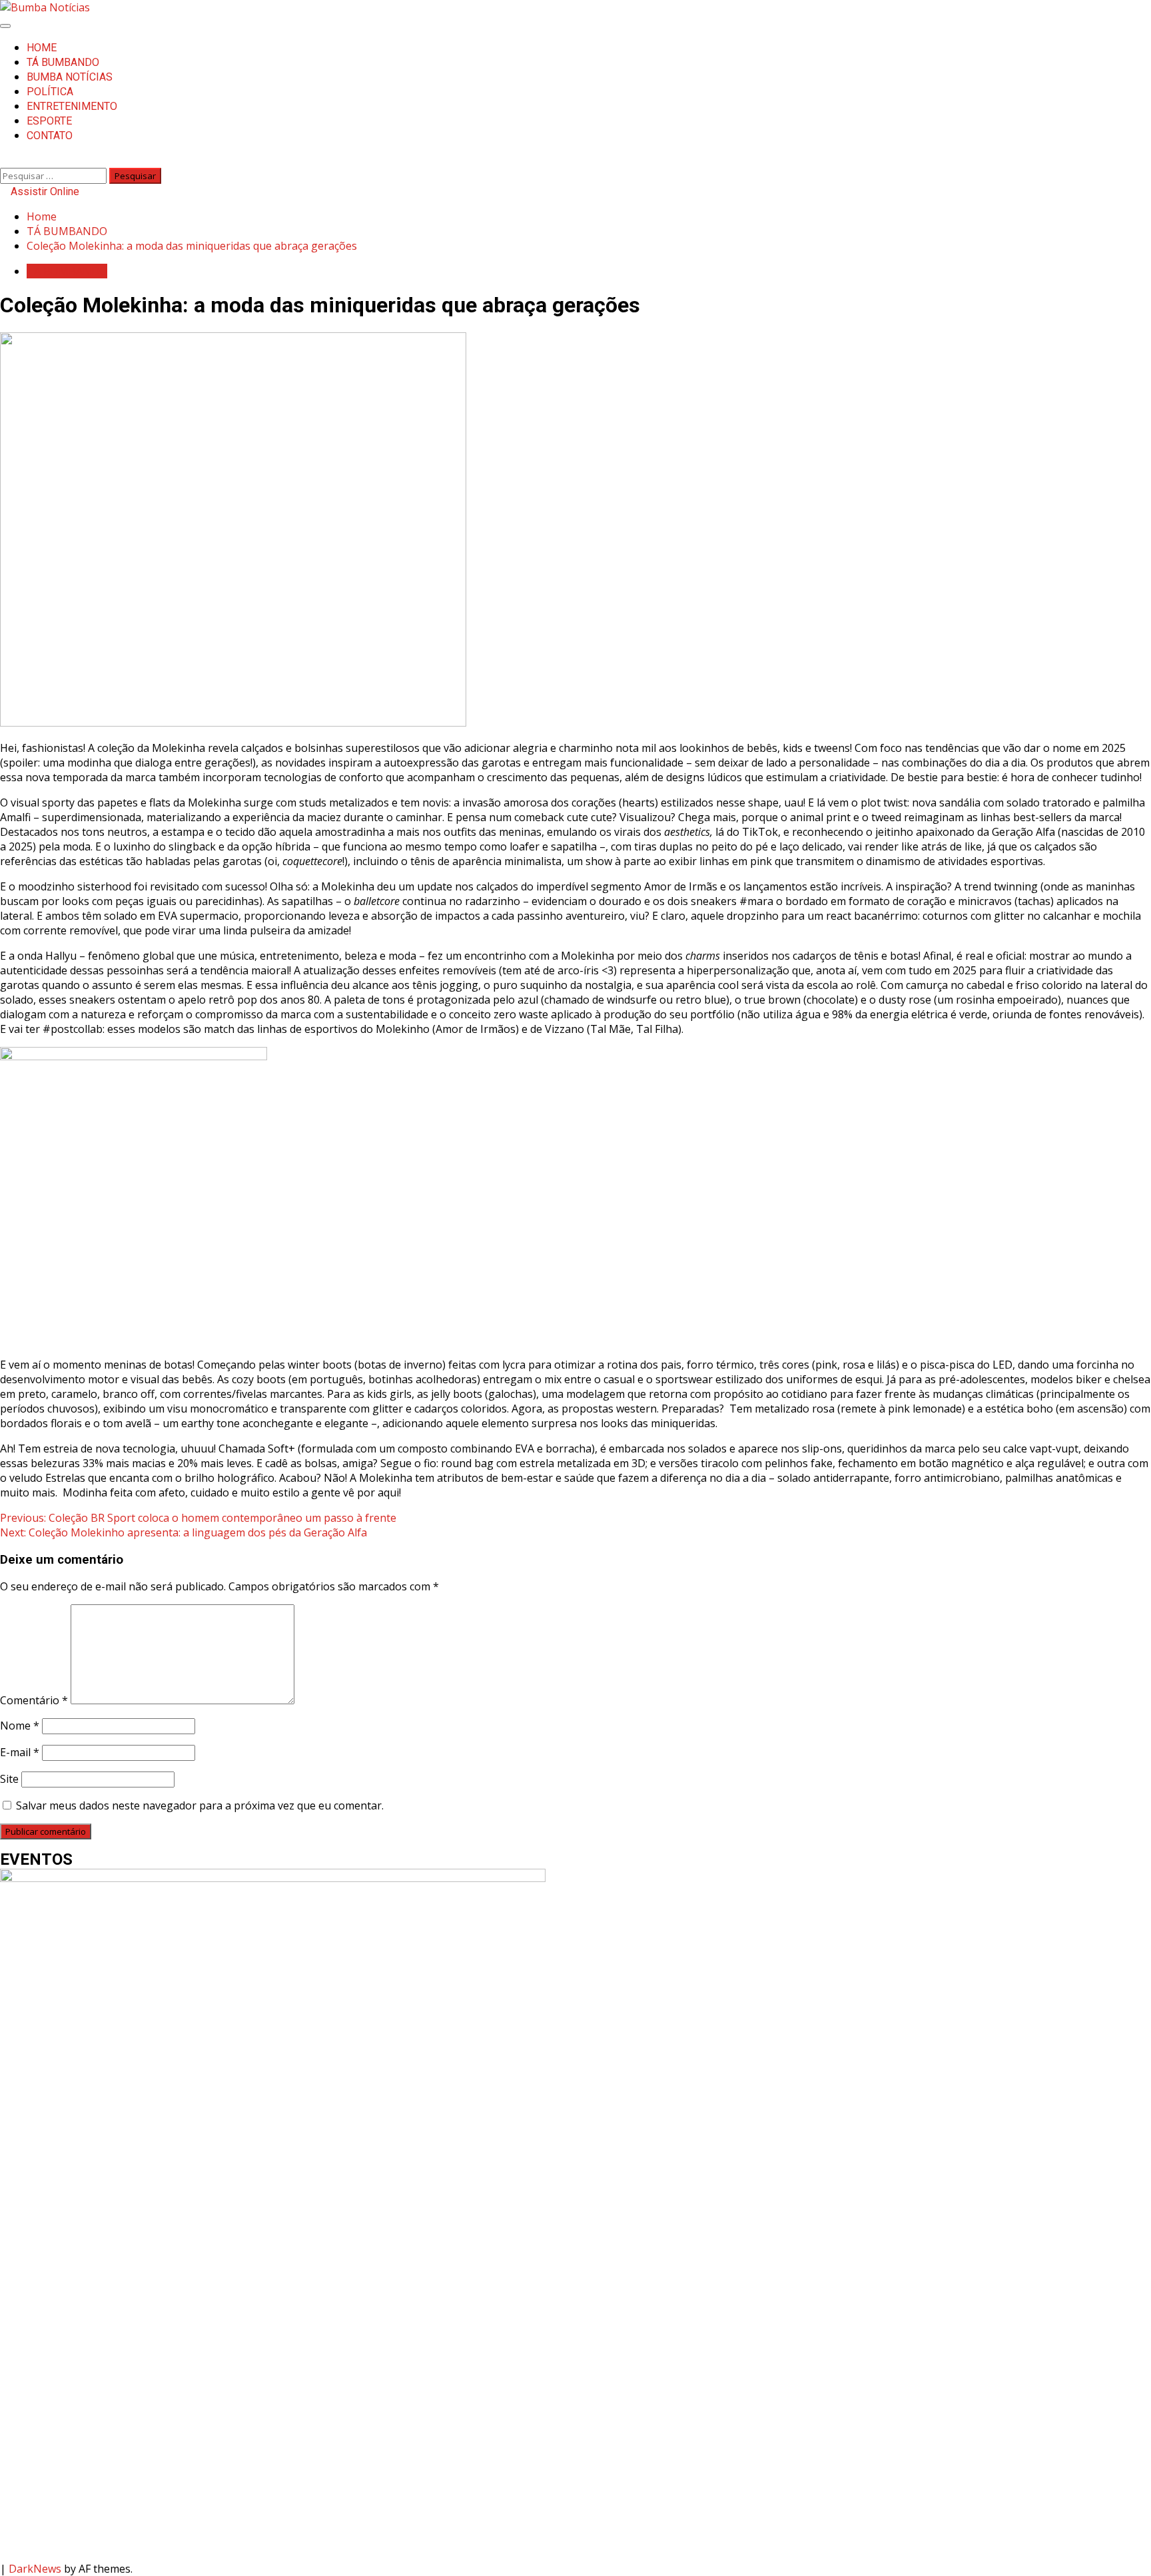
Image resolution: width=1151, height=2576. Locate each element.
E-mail (20, 1752)
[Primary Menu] (5, 26)
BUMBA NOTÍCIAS (70, 77)
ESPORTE (49, 121)
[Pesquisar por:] (55, 175)
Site (9, 1779)
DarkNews (35, 2569)
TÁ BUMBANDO (63, 62)
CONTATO (50, 136)
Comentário (34, 1700)
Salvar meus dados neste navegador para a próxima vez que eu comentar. (200, 1805)
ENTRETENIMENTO (72, 106)
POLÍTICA (50, 92)
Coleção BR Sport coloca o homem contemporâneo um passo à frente (198, 1518)
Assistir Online (44, 191)
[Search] (4, 161)
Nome (20, 1726)
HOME (42, 48)
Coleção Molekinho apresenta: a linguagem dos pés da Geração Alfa (184, 1532)
